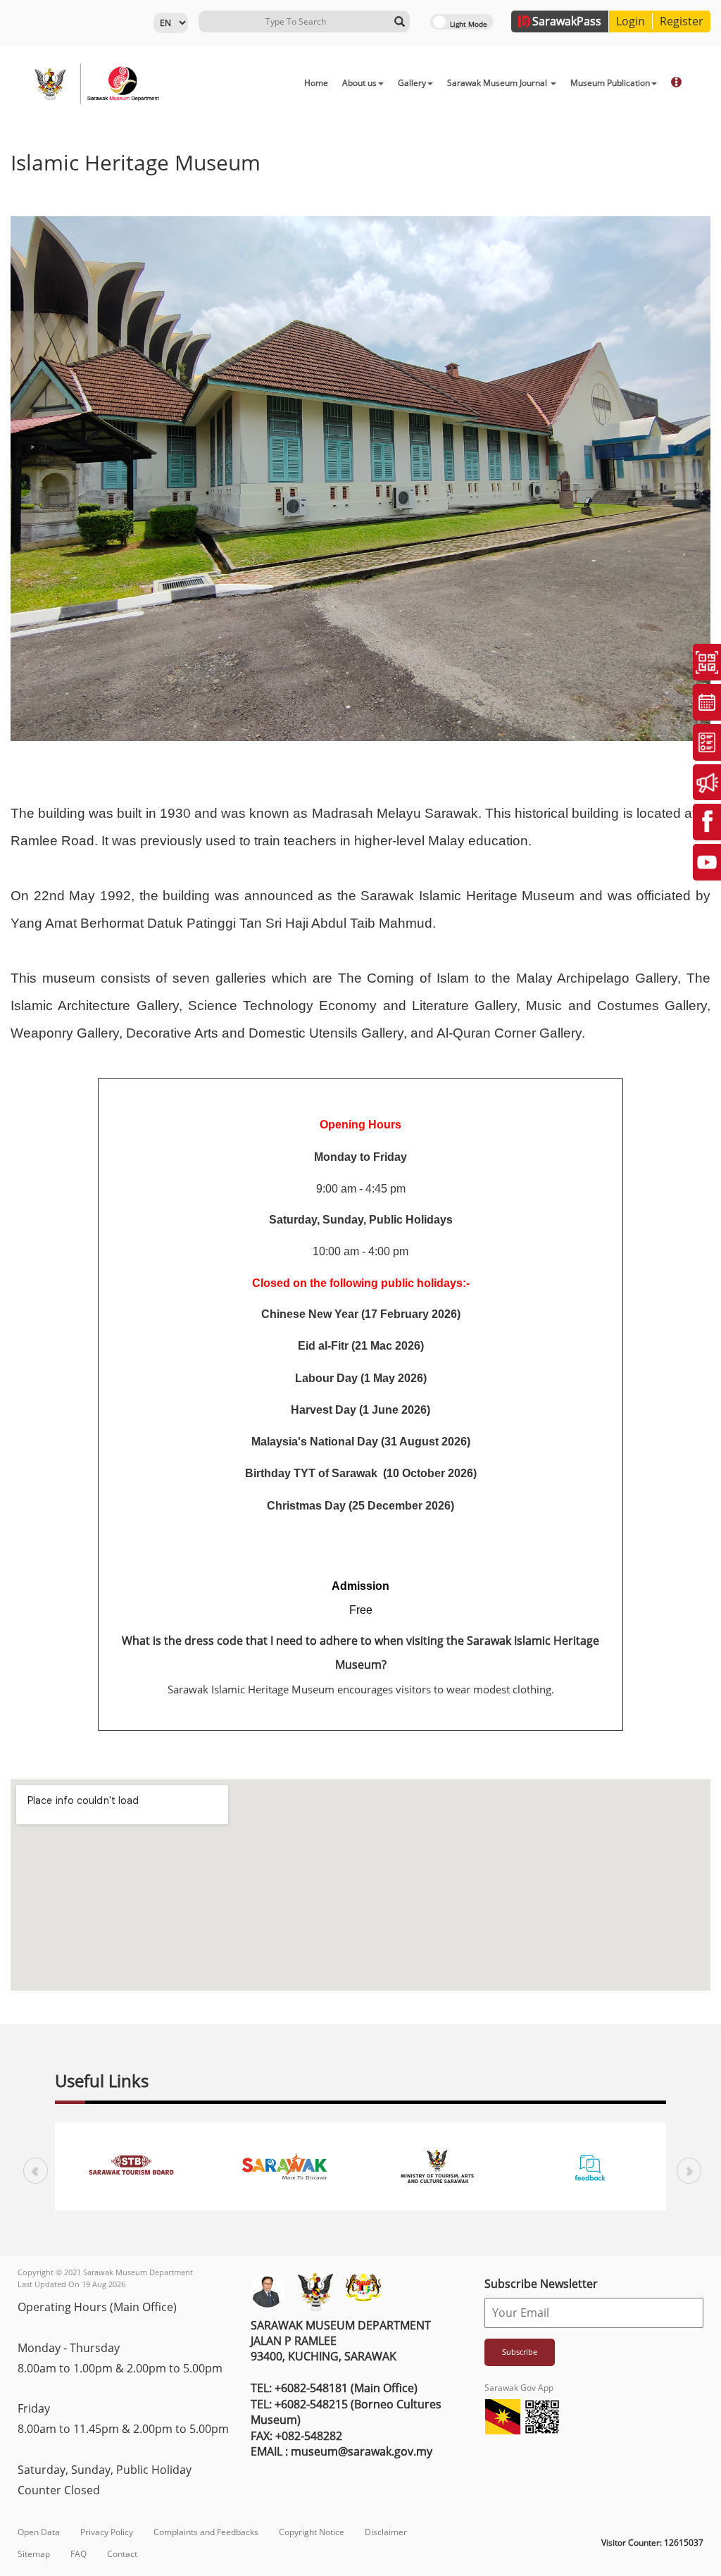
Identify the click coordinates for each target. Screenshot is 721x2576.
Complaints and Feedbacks (206, 2532)
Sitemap (34, 2554)
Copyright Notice (312, 2532)
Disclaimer (386, 2532)
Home (316, 83)
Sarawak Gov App (519, 2388)
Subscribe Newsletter (541, 2284)
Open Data (39, 2532)
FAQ (79, 2554)
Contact (122, 2554)
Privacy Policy (107, 2532)
